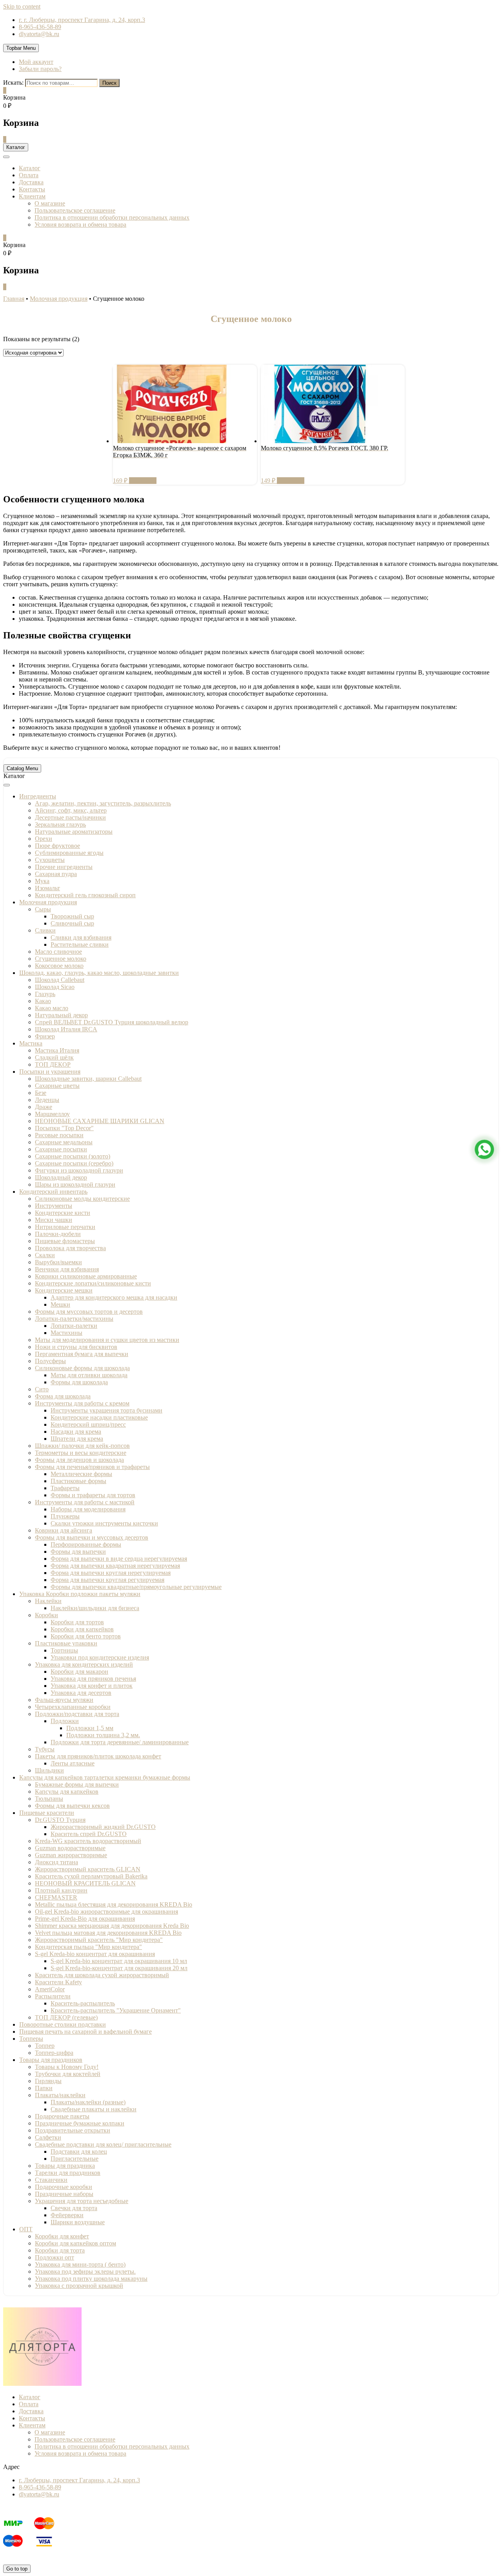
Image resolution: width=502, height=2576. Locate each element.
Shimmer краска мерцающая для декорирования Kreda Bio (112, 1926)
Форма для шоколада (63, 1396)
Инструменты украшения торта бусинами (106, 1410)
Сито (42, 1389)
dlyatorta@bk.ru (39, 34)
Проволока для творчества (70, 1248)
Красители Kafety (58, 1982)
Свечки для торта (74, 2208)
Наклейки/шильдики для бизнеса (95, 1608)
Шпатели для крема (77, 1439)
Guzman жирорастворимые (71, 1855)
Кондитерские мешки (64, 1290)
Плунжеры (65, 1516)
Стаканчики (51, 2180)
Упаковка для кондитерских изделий (84, 1664)
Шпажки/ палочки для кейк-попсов (82, 1446)
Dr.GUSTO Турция (60, 1820)
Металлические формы (81, 1474)
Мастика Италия (57, 1050)
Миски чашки (54, 1220)
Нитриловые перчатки (65, 1227)
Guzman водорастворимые (70, 1848)
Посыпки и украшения (50, 1072)
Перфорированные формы (86, 1544)
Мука (42, 881)
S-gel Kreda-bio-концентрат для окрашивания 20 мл (119, 1968)
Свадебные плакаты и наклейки (94, 2109)
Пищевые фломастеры (65, 1241)
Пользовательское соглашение (75, 210)
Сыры (43, 909)
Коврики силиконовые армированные (86, 1276)
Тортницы (64, 1650)
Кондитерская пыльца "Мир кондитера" (88, 1947)
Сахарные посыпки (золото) (73, 1156)
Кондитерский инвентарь (53, 1192)
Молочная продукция (48, 902)
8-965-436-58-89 (40, 27)
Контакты (32, 189)
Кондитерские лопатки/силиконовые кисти (93, 1283)
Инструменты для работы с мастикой (85, 1502)
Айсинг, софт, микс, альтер (71, 810)
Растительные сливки (80, 944)
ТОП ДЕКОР (53, 1064)
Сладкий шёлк (54, 1057)
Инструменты (54, 1206)
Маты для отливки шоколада (89, 1375)
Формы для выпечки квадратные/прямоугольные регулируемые (136, 1587)
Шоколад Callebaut (60, 980)
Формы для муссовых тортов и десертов (89, 1312)
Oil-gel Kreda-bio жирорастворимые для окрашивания (106, 1912)
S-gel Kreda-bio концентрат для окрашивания (95, 1954)
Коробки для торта (60, 2250)
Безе (41, 1093)
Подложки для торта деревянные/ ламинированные (120, 1742)
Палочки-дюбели (58, 1234)
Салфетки (48, 2137)
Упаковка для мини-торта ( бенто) (80, 2264)
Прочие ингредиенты (64, 867)
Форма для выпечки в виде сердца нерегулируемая (119, 1559)
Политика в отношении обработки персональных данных (112, 217)
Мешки (60, 1304)
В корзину (143, 481)
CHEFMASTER (56, 1897)
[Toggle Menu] (7, 785)
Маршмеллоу (52, 1114)
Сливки (45, 930)
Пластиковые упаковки (66, 1643)
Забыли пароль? (40, 69)
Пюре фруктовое (57, 846)
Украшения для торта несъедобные (82, 2201)
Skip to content (22, 6)
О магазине (50, 203)
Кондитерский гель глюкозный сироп (85, 895)
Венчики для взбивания (67, 1269)
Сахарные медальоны (64, 1142)
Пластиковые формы (78, 1481)
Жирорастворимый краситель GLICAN (88, 1869)
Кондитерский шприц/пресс (88, 1424)
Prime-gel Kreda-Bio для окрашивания (85, 1919)
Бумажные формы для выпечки (77, 1784)
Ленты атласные (73, 1763)
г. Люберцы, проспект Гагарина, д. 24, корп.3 (79, 2480)
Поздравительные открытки (73, 2130)
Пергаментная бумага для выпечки (82, 1354)
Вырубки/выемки (58, 1262)
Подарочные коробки (64, 2187)
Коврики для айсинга (64, 1530)
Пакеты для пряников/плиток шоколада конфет (98, 1756)
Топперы (31, 2039)
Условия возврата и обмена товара (80, 225)
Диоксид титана (56, 1862)
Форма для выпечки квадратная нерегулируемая (115, 1566)
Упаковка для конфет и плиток (92, 1686)
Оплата (29, 175)
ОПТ (26, 2229)
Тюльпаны (49, 1799)
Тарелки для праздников (68, 2173)
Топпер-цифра (54, 2053)
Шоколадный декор (61, 1177)
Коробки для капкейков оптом (75, 2243)
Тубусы (45, 1749)
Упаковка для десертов (81, 1693)
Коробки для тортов (77, 1622)
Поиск (109, 83)
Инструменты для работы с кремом (82, 1403)
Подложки (65, 1721)
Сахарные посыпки (61, 1149)
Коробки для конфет (62, 2236)
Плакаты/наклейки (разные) (88, 2102)
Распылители (53, 1996)
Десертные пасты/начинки (70, 817)
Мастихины (66, 1333)
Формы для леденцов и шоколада (79, 1460)
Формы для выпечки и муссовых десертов (92, 1537)
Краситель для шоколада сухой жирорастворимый (102, 1975)
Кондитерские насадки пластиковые (99, 1417)
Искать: (13, 83)
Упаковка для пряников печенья (93, 1679)
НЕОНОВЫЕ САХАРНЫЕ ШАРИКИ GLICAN (100, 1121)
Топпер (45, 2046)
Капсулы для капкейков (67, 1792)
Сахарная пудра (56, 874)
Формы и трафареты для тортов (93, 1495)
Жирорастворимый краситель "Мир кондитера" (99, 1940)
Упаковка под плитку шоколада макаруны (91, 2279)
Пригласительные (75, 2159)
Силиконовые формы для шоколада (82, 1368)
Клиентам (32, 196)
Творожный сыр (72, 916)
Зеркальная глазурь (60, 824)
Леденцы (47, 1100)
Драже (44, 1107)
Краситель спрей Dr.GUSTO (89, 1834)
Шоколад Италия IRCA (66, 1029)
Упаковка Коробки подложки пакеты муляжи (80, 1594)
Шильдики (49, 1770)
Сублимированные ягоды (69, 853)
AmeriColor (50, 1989)
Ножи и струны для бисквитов (76, 1347)
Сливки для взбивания (81, 937)
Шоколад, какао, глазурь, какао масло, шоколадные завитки (99, 973)
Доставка (31, 182)
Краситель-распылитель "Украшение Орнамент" (116, 2010)
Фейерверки (67, 2215)
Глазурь (45, 994)
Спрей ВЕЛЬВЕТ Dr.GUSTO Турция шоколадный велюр (112, 1022)
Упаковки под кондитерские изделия (100, 1657)
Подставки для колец (79, 2152)
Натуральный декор (61, 1015)
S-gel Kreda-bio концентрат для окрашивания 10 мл (119, 1961)
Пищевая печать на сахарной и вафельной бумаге (85, 2032)
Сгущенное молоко (61, 959)
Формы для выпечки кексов (72, 1806)
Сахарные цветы (57, 1086)
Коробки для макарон (79, 1672)
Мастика (31, 1043)
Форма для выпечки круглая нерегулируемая (111, 1573)
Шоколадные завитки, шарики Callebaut (88, 1079)
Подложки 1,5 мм (90, 1728)
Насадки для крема (76, 1432)
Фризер (45, 1036)
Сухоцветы (50, 860)
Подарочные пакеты (62, 2116)
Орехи (44, 839)
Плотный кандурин (61, 1890)
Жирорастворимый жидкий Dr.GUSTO (103, 1827)
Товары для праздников (51, 2060)
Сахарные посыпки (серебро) (74, 1163)
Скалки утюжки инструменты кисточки (104, 1523)
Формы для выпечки (78, 1552)
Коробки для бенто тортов (86, 1636)
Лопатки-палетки (74, 1326)
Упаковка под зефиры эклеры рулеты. (85, 2271)
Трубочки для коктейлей (68, 2074)
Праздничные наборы (64, 2194)
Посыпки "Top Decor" (64, 1128)
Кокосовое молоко (59, 966)
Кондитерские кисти (63, 1213)
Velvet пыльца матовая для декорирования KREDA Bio (108, 1933)
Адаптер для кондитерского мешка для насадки (114, 1297)
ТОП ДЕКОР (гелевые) (66, 2017)
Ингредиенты (38, 796)
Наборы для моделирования (88, 1509)
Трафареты (65, 1488)
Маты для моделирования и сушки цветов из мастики (107, 1340)
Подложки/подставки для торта (77, 1714)
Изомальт (47, 888)
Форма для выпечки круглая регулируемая (107, 1580)
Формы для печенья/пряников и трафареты (92, 1467)
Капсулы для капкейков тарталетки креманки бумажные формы (105, 1777)
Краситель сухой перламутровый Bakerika (91, 1876)
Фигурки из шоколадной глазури (79, 1170)
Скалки (45, 1255)
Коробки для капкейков (82, 1629)
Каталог (30, 168)
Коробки (46, 1615)
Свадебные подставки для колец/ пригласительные (103, 2144)
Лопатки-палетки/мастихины (74, 1319)
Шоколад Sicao (55, 987)
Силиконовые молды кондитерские (82, 1199)
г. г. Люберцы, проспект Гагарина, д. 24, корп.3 (82, 20)
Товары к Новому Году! (67, 2067)
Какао (43, 1001)
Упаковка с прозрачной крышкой (79, 2286)
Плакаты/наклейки (60, 2095)
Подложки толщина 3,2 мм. (103, 1735)
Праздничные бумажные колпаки (80, 2123)
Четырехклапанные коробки (73, 1707)
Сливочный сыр (72, 923)
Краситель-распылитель (83, 2003)
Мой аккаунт (36, 62)
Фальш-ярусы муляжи (64, 1700)
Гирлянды (48, 2081)
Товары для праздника (65, 2166)
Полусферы (50, 1361)
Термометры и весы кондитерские (81, 1453)
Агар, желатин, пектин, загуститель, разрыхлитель (103, 803)
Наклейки (48, 1601)
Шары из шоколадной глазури (75, 1184)
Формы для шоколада (79, 1382)
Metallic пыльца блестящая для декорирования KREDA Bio (114, 1904)
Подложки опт (55, 2257)
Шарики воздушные (78, 2222)
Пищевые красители (47, 1813)
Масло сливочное (58, 952)
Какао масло (52, 1008)
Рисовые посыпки (59, 1135)
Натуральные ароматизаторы (74, 832)
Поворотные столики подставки (63, 2024)
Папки (44, 2088)
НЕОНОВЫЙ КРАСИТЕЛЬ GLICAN (85, 1883)
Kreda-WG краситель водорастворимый (88, 1841)
